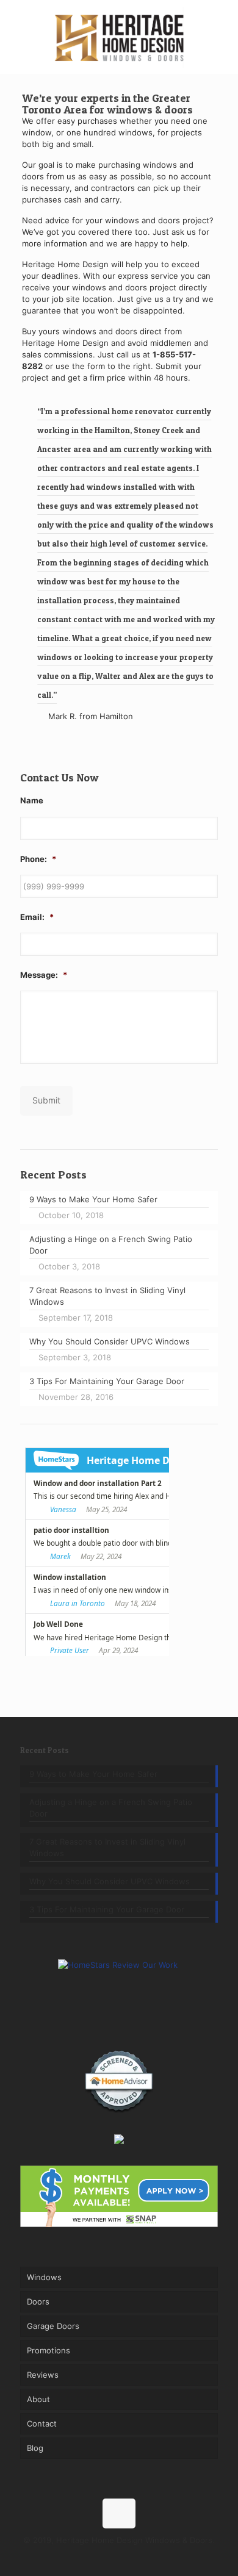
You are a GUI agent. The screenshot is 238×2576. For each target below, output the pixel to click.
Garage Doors (53, 2326)
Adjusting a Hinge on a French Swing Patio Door (111, 1808)
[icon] (145, 2557)
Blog (35, 2448)
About (38, 2399)
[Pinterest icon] (119, 2557)
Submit (46, 1100)
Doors (38, 2302)
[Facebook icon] (94, 2557)
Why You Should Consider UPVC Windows (110, 1881)
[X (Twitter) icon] (106, 2557)
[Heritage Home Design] (119, 37)
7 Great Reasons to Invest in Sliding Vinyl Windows (107, 1847)
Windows (44, 2277)
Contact (42, 2424)
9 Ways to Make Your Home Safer (93, 1774)
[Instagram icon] (132, 2557)
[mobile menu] (222, 24)
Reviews (43, 2375)
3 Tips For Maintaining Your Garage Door (107, 1909)
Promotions (49, 2350)
